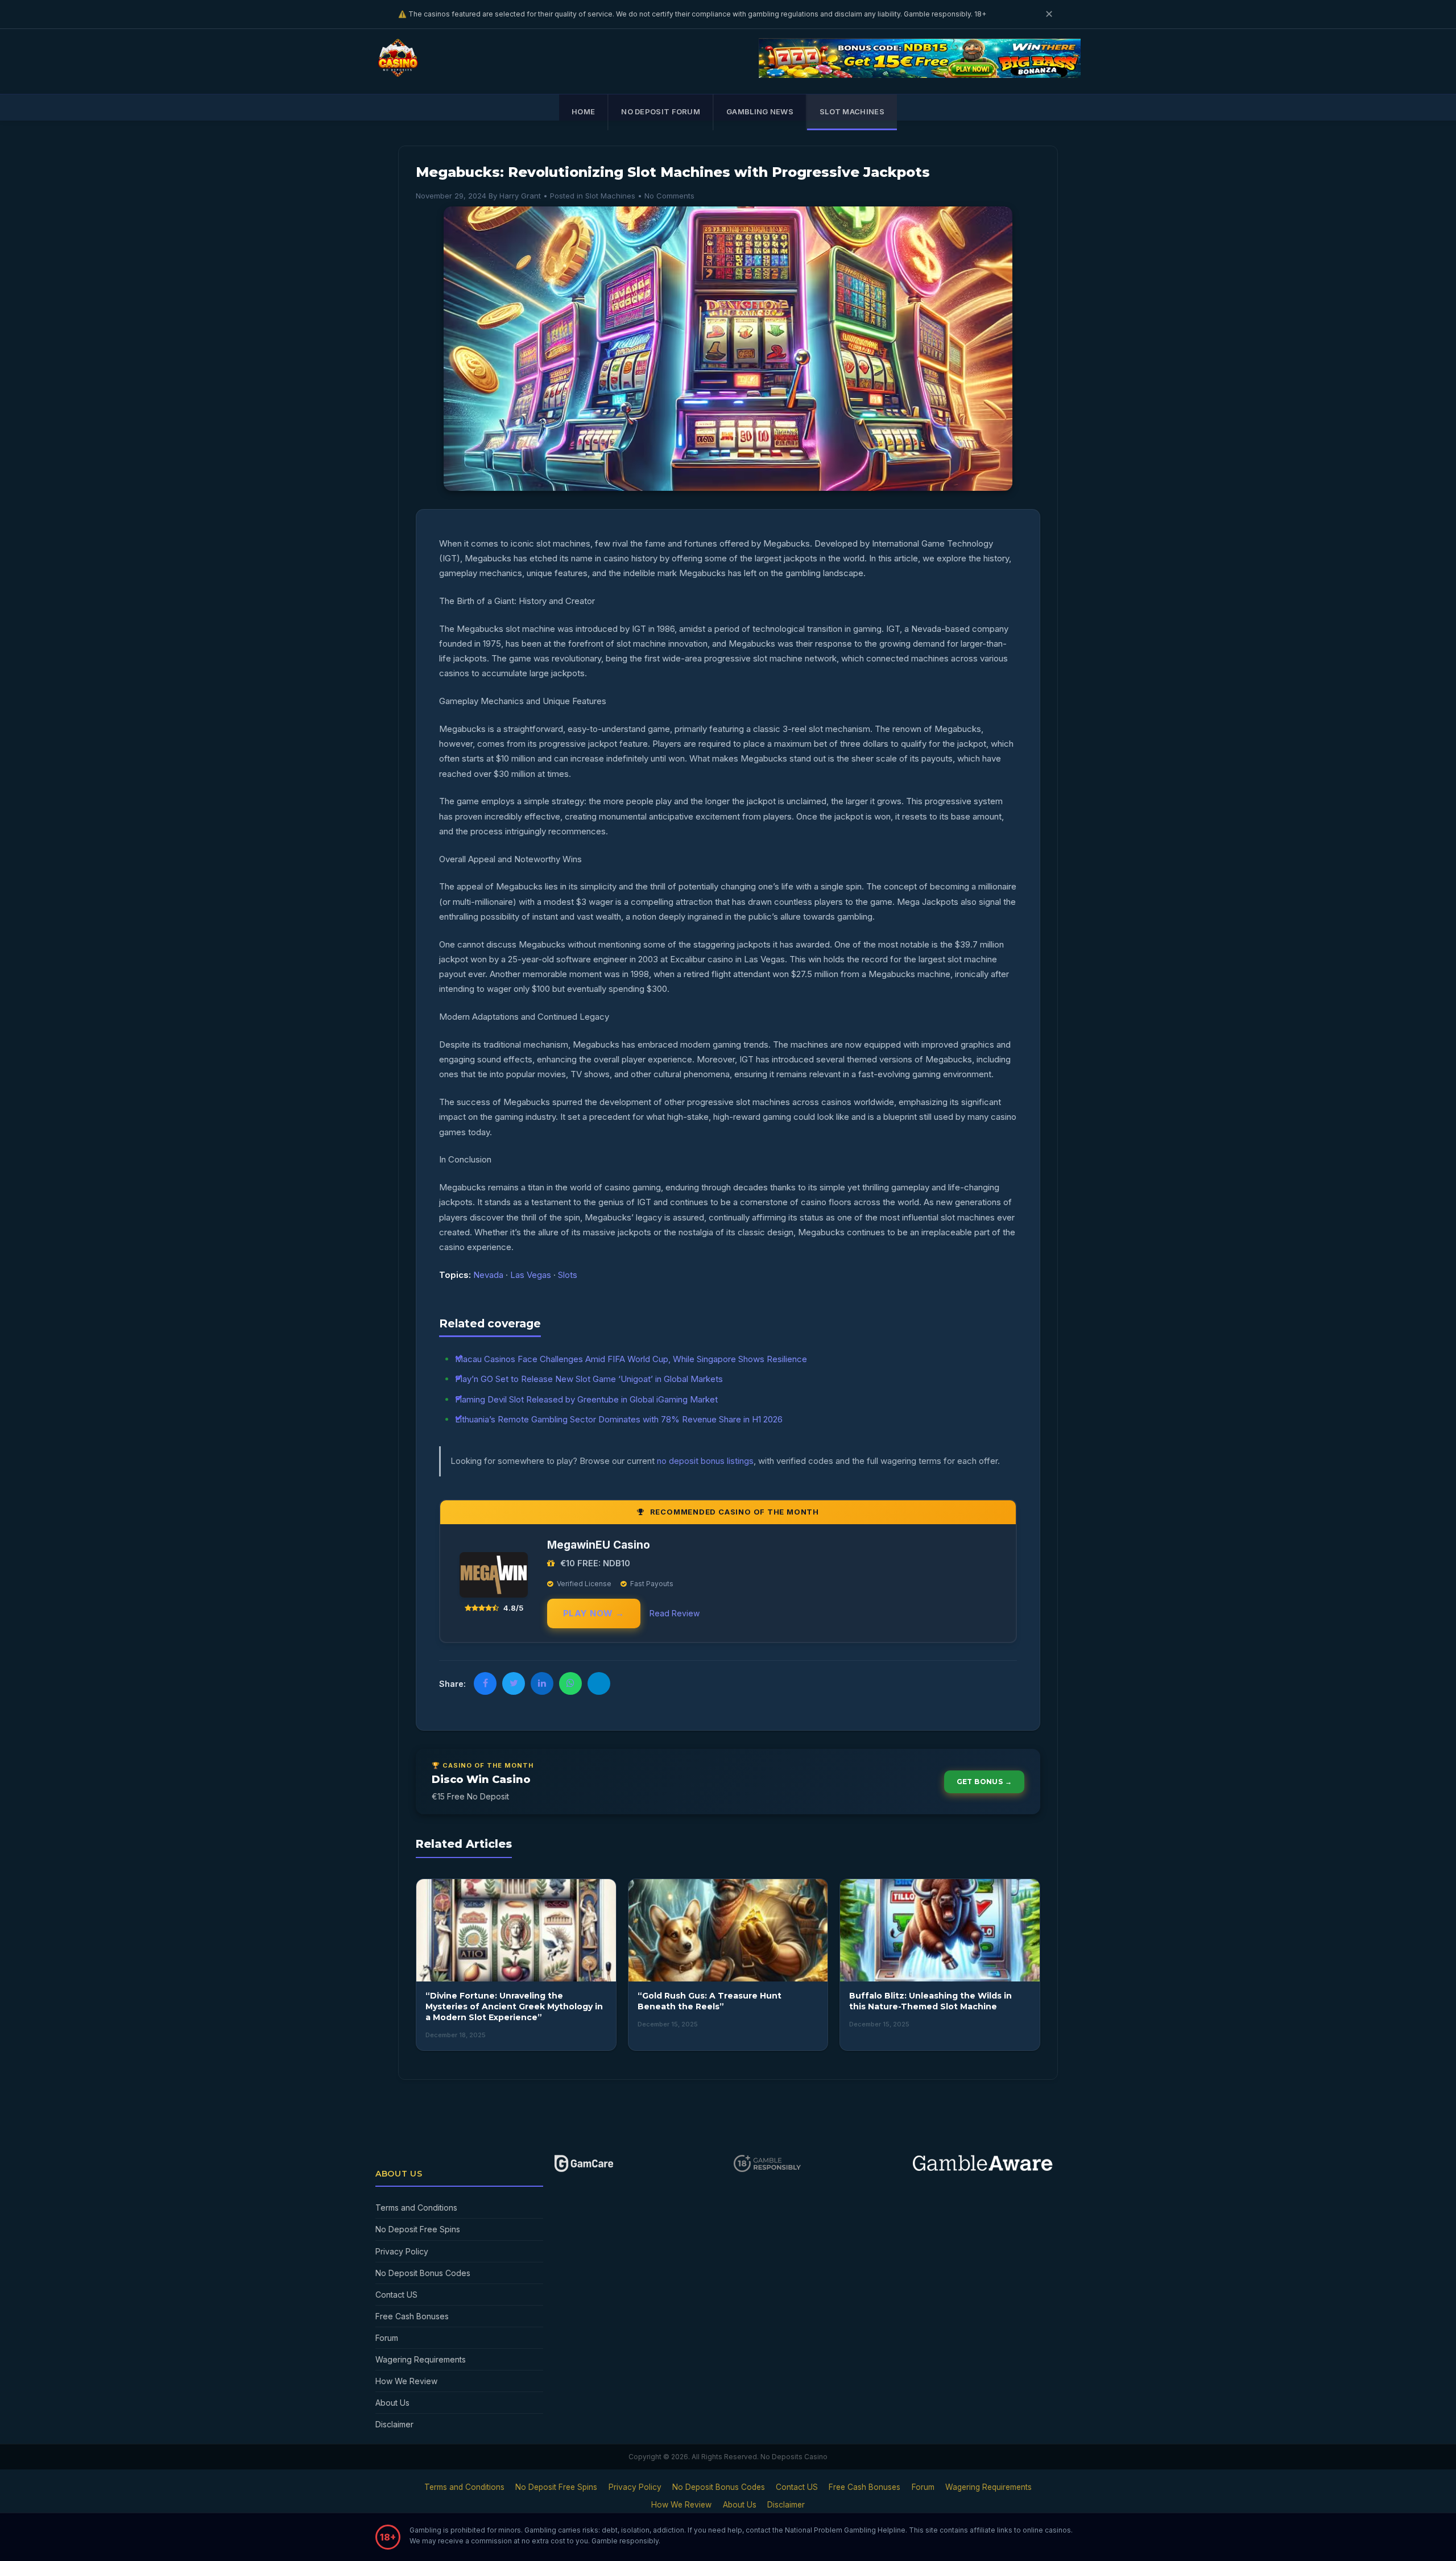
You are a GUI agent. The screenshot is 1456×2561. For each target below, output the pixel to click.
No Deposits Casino (794, 2457)
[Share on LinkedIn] (542, 1683)
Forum (387, 2338)
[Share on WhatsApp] (570, 1683)
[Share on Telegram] (599, 1683)
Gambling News (760, 111)
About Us (392, 2403)
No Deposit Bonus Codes (423, 2273)
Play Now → (594, 1613)
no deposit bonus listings (705, 1461)
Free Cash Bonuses (412, 2316)
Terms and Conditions (416, 2208)
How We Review (406, 2381)
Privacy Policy (402, 2251)
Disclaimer (394, 2424)
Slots (568, 1275)
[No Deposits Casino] (400, 73)
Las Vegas (531, 1275)
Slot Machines (852, 111)
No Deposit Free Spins (418, 2229)
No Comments (669, 196)
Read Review (675, 1613)
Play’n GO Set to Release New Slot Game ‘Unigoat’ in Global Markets (589, 1379)
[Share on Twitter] (514, 1683)
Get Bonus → (984, 1782)
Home (583, 111)
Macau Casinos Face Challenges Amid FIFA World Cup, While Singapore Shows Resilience (631, 1359)
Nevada (488, 1275)
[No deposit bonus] (920, 75)
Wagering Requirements (421, 2359)
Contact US (396, 2295)
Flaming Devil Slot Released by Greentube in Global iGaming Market (586, 1399)
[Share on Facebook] (485, 1683)
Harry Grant (520, 196)
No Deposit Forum (661, 111)
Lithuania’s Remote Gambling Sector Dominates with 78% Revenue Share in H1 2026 (619, 1419)
